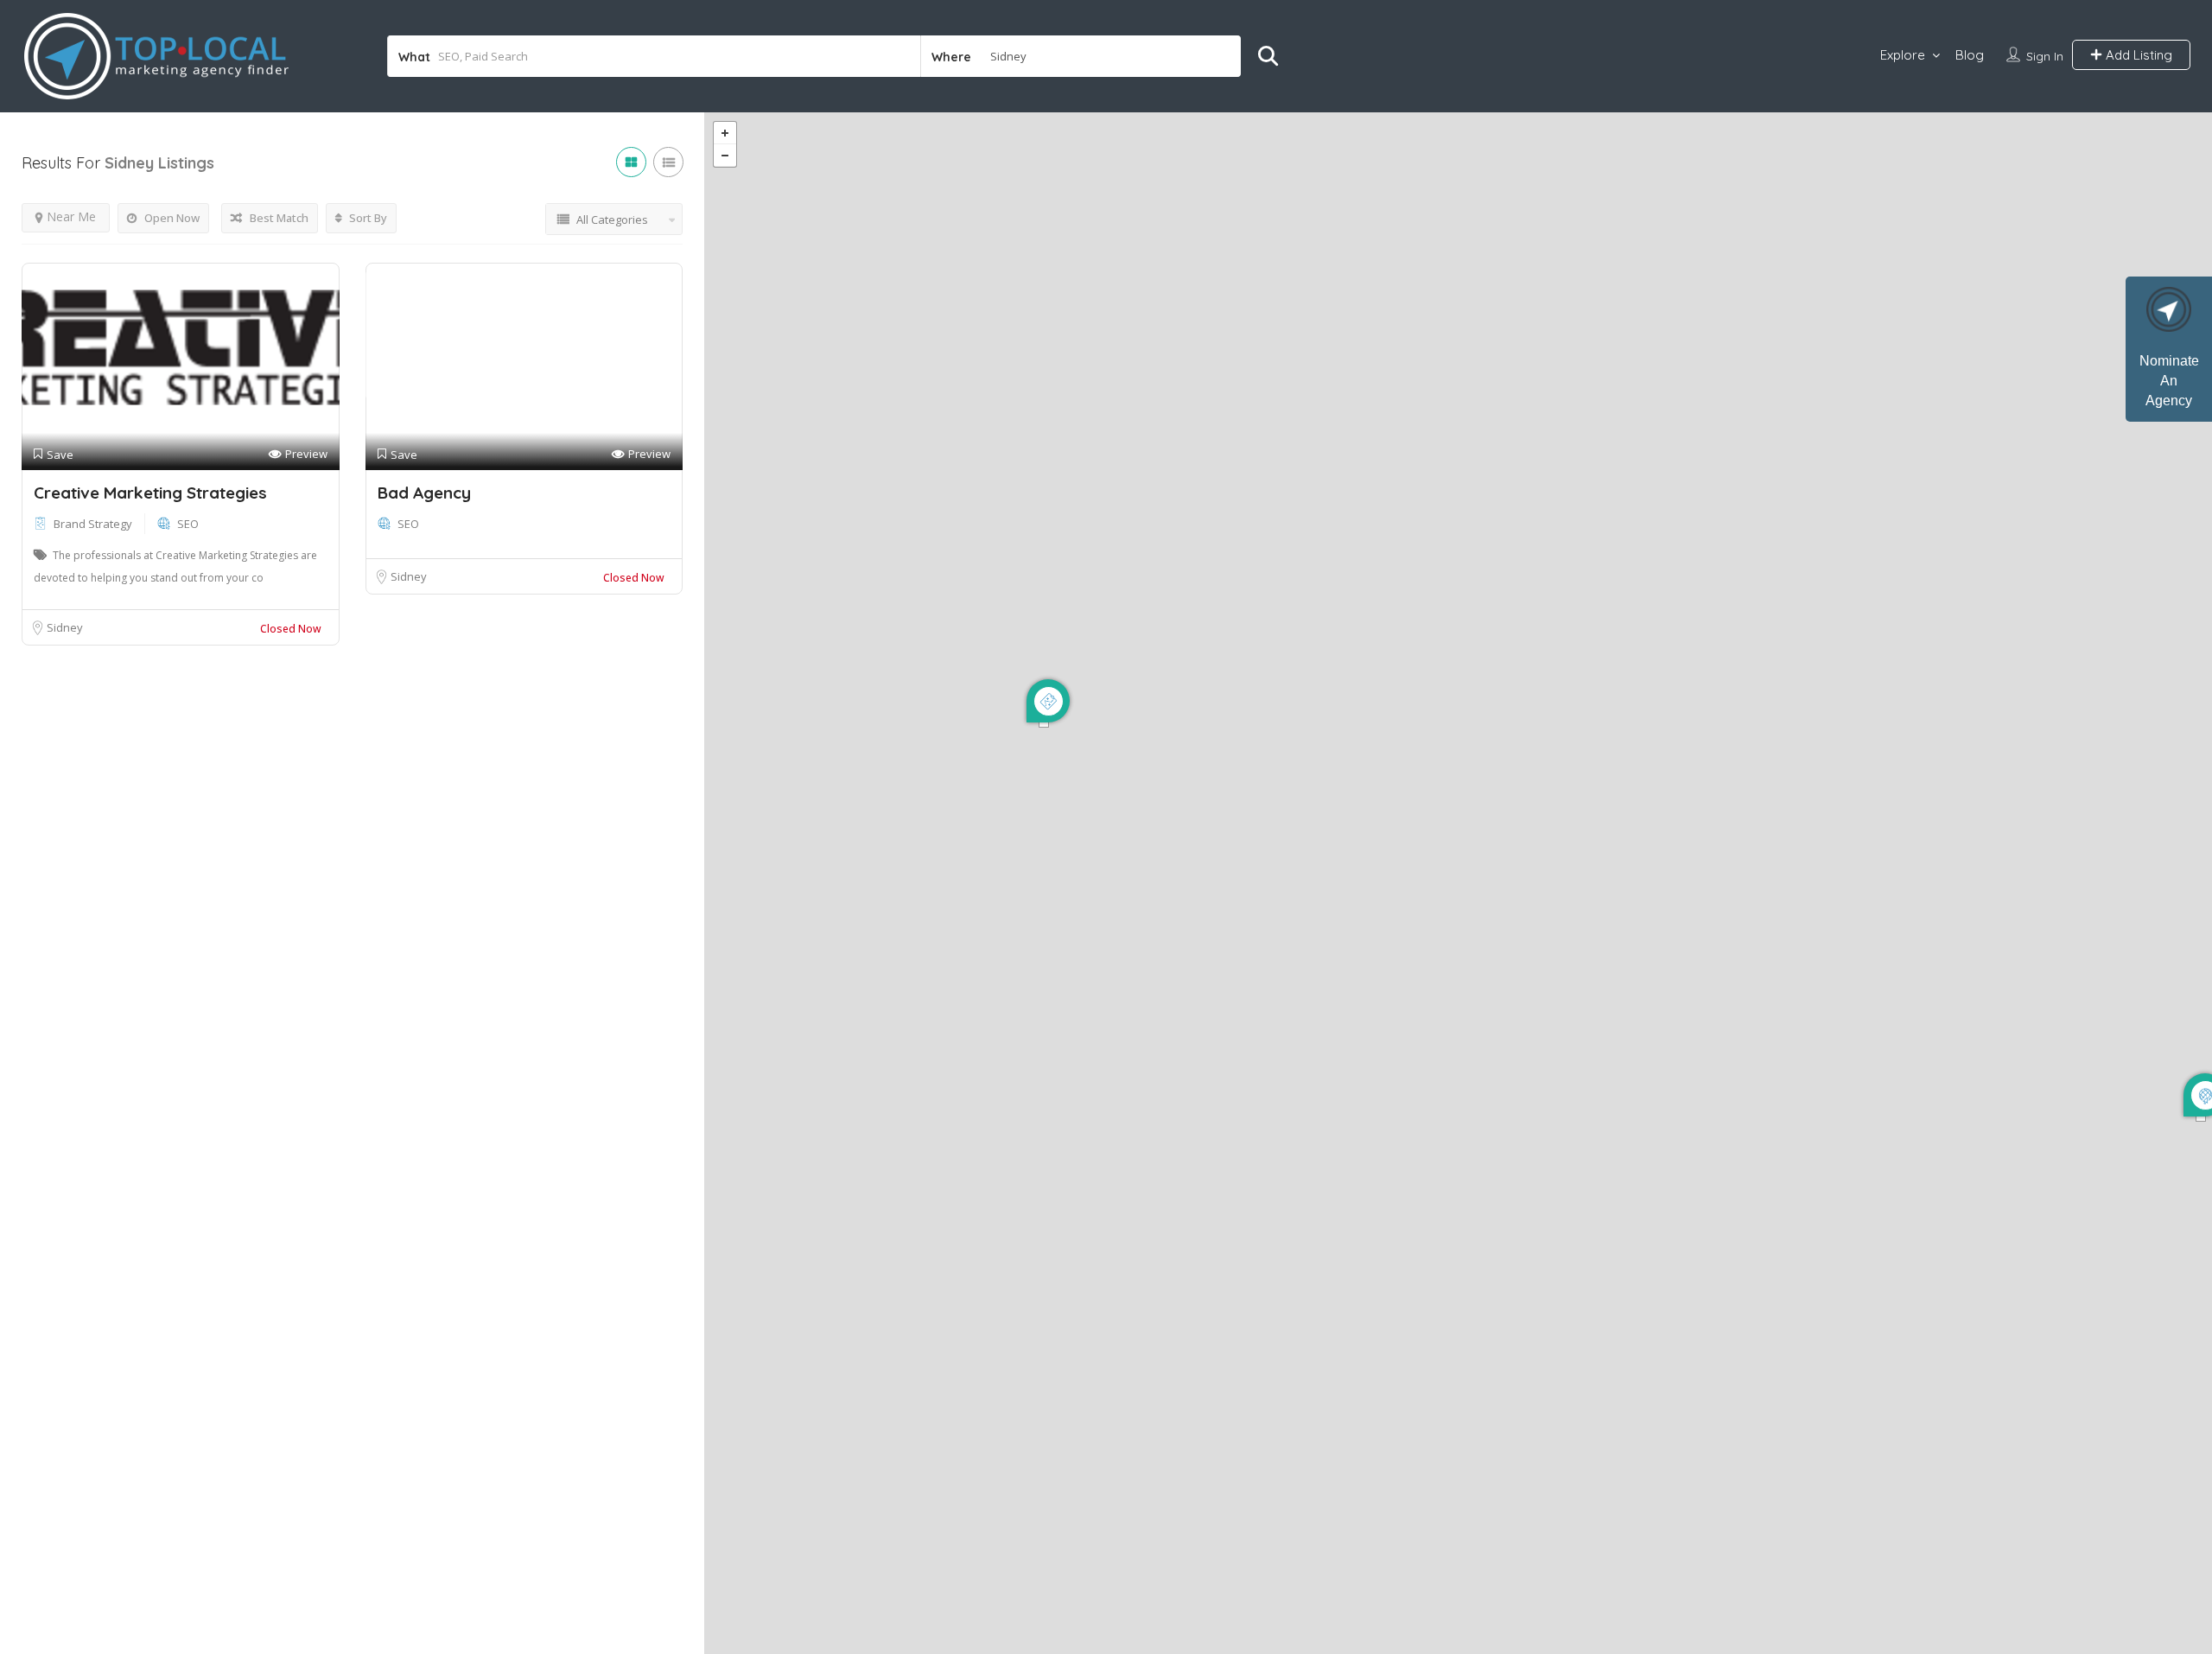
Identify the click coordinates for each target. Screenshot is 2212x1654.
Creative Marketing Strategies (150, 493)
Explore (1903, 55)
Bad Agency (424, 493)
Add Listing (2137, 55)
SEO (188, 524)
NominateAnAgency (2169, 381)
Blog (1970, 55)
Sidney (65, 627)
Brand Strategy (93, 524)
